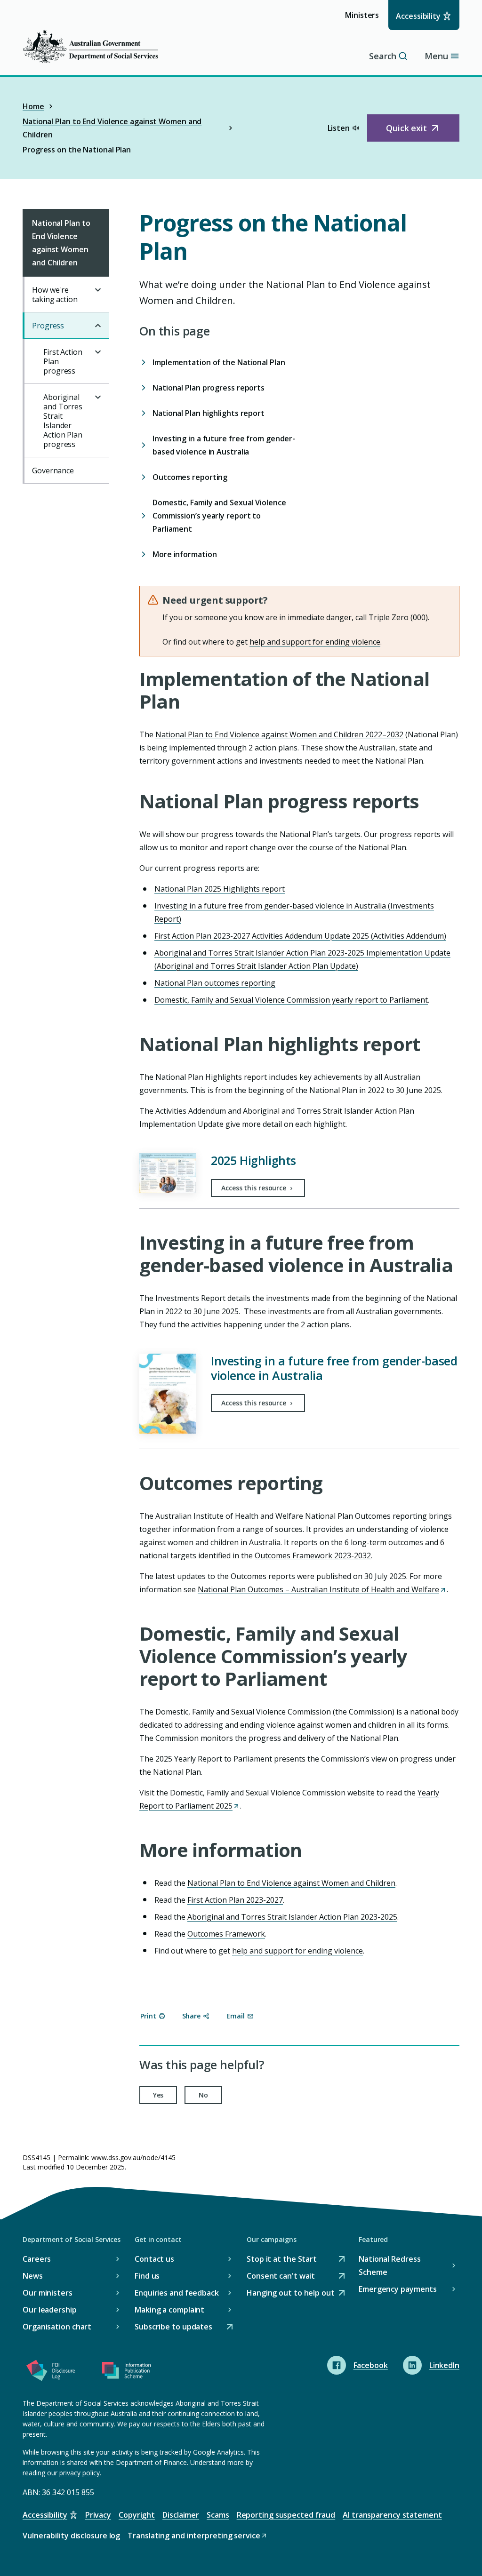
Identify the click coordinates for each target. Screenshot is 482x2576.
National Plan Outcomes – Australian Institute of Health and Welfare (321, 1589)
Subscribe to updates (173, 2327)
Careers (37, 2259)
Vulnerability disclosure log (71, 2536)
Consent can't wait (281, 2277)
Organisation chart (57, 2327)
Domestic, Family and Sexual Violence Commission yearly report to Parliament (291, 1000)
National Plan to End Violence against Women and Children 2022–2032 (279, 734)
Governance (53, 471)
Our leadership (50, 2310)
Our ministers (48, 2293)
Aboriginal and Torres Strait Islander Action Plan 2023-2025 (292, 1917)
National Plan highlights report (209, 413)
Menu (436, 56)
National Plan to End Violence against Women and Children (112, 128)
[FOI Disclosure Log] (51, 2372)
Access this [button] (255, 1188)
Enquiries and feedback (177, 2293)
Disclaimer (181, 2515)
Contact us (154, 2259)
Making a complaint (169, 2310)
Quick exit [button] (417, 132)
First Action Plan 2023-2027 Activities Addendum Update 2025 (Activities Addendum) (300, 936)
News (33, 2276)
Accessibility (418, 16)
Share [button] (192, 2016)
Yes (158, 2095)
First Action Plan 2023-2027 (235, 1900)
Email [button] (236, 2016)
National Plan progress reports (209, 388)
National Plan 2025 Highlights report (220, 889)
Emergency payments (398, 2289)
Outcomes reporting (190, 477)
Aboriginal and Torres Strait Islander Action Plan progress (63, 421)
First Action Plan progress (63, 361)
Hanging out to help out (291, 2293)
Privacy (98, 2515)
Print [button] (148, 2016)
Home (33, 106)
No (203, 2095)
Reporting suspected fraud (286, 2515)
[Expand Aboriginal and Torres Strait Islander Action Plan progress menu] (98, 397)
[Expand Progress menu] (98, 326)
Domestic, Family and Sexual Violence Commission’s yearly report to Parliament (219, 516)
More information (185, 554)
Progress (48, 326)
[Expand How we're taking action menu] (98, 290)
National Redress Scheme (390, 2265)
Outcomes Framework (226, 1934)
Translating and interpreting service (194, 2536)
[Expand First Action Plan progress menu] (98, 352)
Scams (218, 2515)
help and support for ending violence (315, 642)
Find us (147, 2276)
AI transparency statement (392, 2515)
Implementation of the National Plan (220, 362)
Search (383, 56)
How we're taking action (55, 295)
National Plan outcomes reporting (215, 983)
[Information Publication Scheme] (126, 2372)
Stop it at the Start (282, 2260)
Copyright (137, 2515)
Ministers (365, 20)
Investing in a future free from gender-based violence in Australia (224, 445)
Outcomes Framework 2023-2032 (313, 1555)
